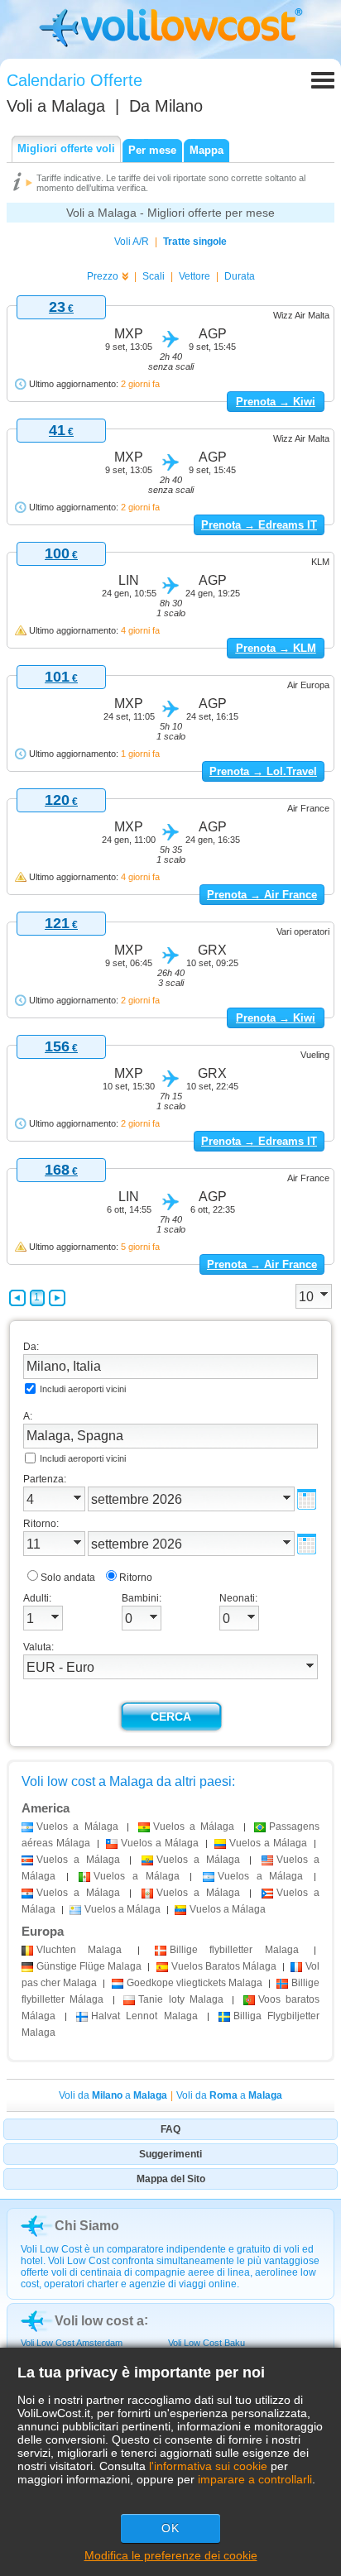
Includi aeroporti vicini (83, 1389)
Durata (240, 276)
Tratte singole (195, 242)
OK (170, 2528)
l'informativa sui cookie (208, 2466)
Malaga (79, 1950)
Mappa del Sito (171, 2179)
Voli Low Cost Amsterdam (72, 2343)
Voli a (56, 106)
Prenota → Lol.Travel (263, 771)
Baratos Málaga (224, 1966)
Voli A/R (132, 242)
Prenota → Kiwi (276, 402)
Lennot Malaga (144, 2016)
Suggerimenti (170, 2154)
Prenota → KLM (276, 648)
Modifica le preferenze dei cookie (171, 2555)
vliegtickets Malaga (195, 1983)
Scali (154, 276)
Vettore (195, 276)
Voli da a (113, 2095)
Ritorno (136, 1578)
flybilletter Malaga (234, 1950)
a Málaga (77, 1827)
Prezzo (103, 276)
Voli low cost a (99, 2321)
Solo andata (68, 1578)
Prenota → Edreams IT (259, 525)
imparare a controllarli (255, 2479)
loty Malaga (181, 1999)
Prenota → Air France (262, 895)
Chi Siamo (87, 2226)
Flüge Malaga (89, 1966)
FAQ (170, 2129)
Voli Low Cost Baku (207, 2343)
